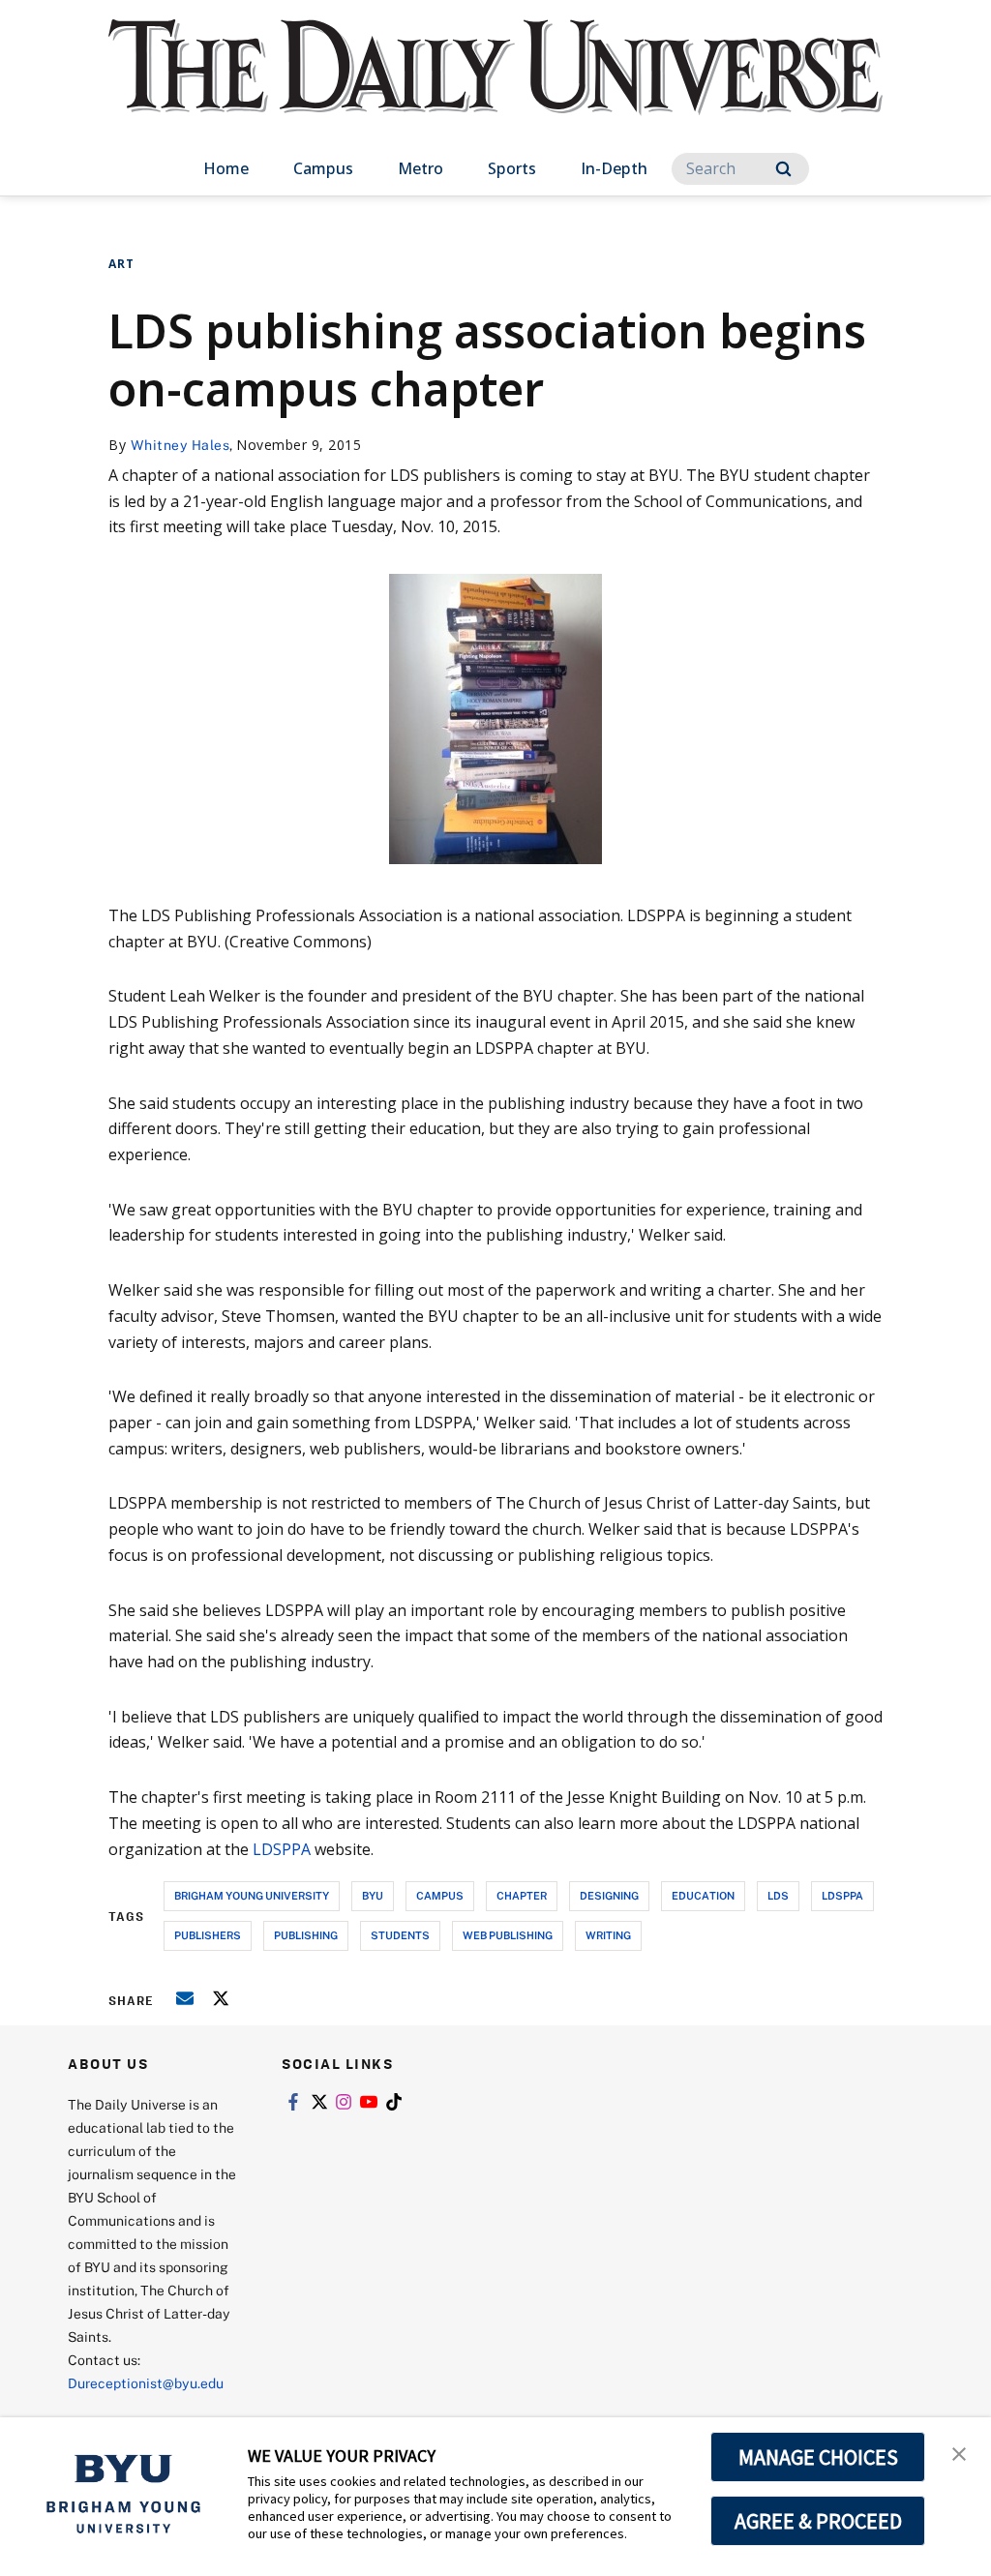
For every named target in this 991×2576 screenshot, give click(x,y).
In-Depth (614, 168)
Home (226, 168)
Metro (420, 168)
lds (778, 1895)
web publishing (508, 1935)
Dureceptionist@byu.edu (146, 2383)
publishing (306, 1935)
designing (609, 1895)
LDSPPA (282, 1849)
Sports (512, 168)
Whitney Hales (180, 445)
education (703, 1895)
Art (121, 264)
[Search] (783, 169)
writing (608, 1935)
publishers (208, 1935)
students (400, 1935)
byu (373, 1895)
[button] (959, 2452)
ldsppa (842, 1895)
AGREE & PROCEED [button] (818, 2521)
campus (440, 1895)
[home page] (495, 87)
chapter (522, 1895)
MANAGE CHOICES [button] (818, 2457)
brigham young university (252, 1895)
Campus (323, 168)
